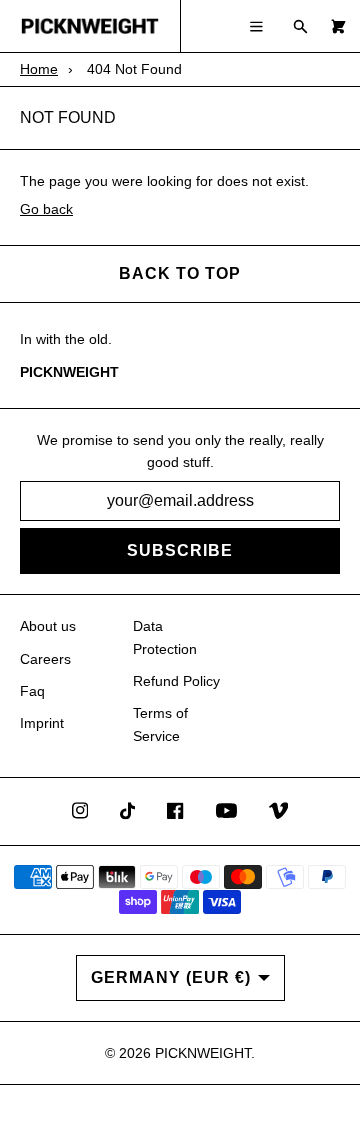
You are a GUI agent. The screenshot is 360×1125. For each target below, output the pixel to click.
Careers (45, 659)
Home (39, 69)
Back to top (180, 273)
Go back (46, 209)
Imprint (42, 723)
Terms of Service (160, 724)
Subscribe (180, 550)
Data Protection (165, 637)
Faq (32, 691)
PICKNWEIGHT (203, 1053)
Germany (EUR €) (171, 977)
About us (48, 626)
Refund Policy (176, 681)
